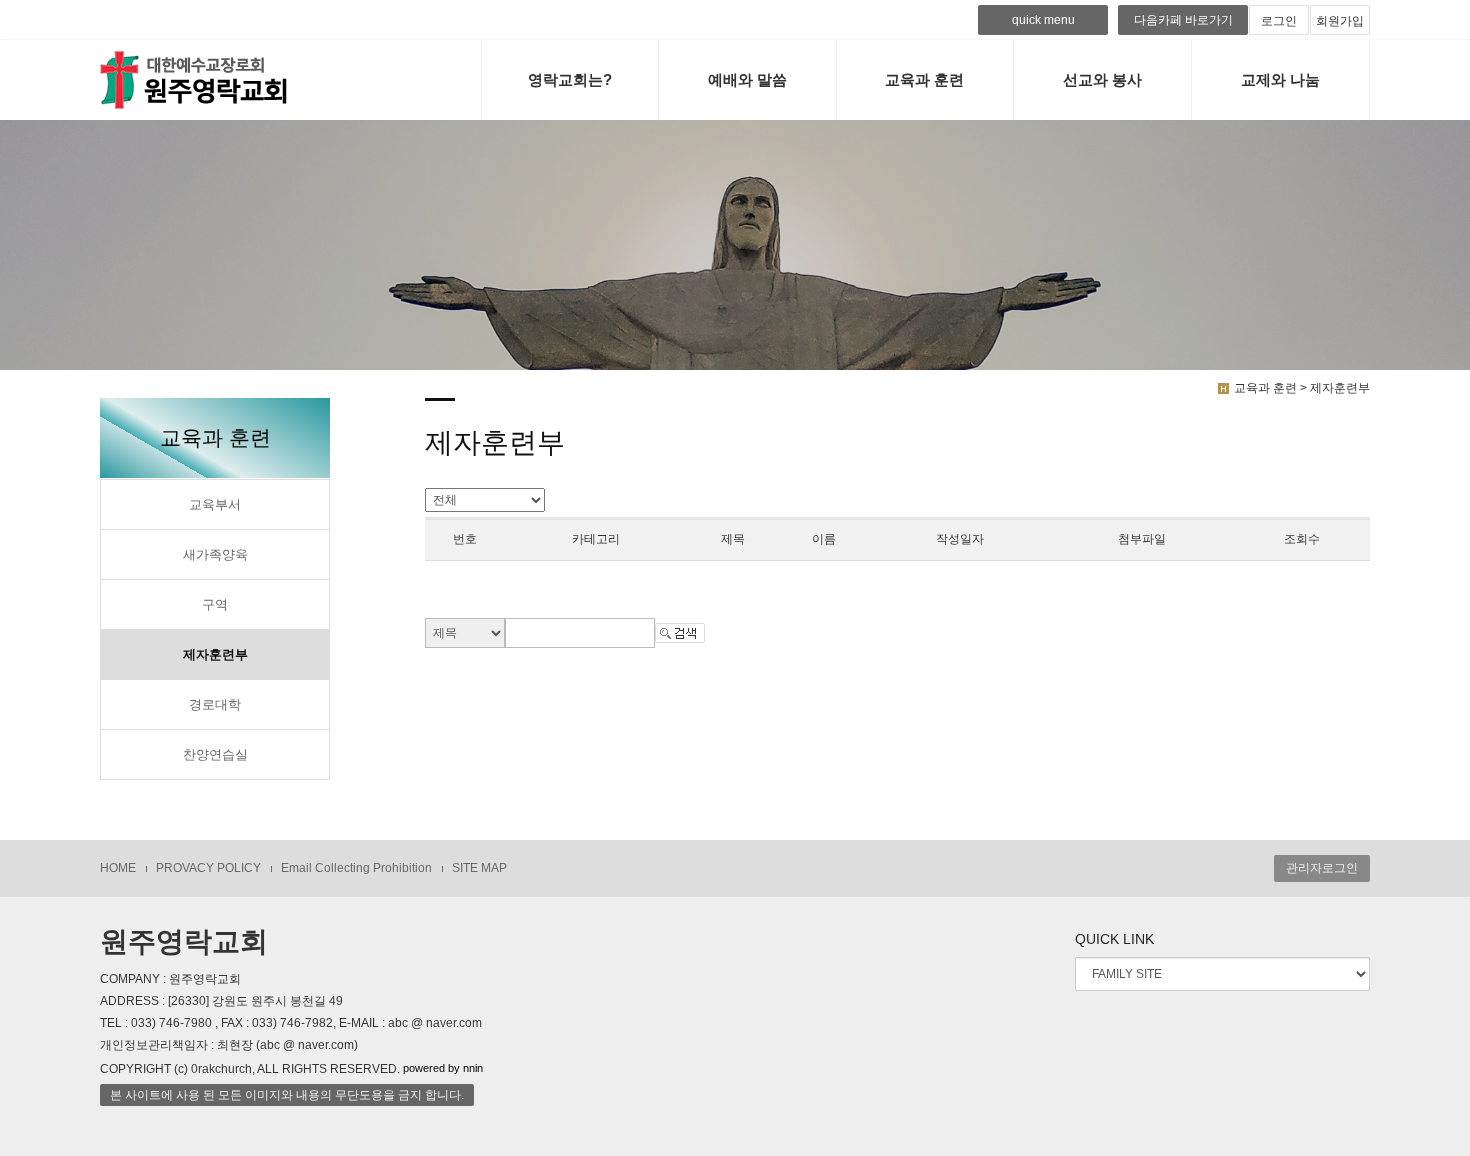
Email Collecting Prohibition (356, 868)
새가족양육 (215, 555)
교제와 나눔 (1280, 79)
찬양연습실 (215, 755)
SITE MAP (479, 868)
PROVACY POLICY (208, 868)
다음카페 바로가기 (1183, 20)
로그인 (1279, 21)
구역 (215, 605)
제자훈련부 (215, 655)
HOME (118, 868)
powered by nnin (443, 1068)
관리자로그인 (1322, 868)
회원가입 (1340, 21)
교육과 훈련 (924, 79)
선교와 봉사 (1102, 79)
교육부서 (215, 505)
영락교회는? (570, 79)
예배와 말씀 (747, 79)
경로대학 (215, 705)
